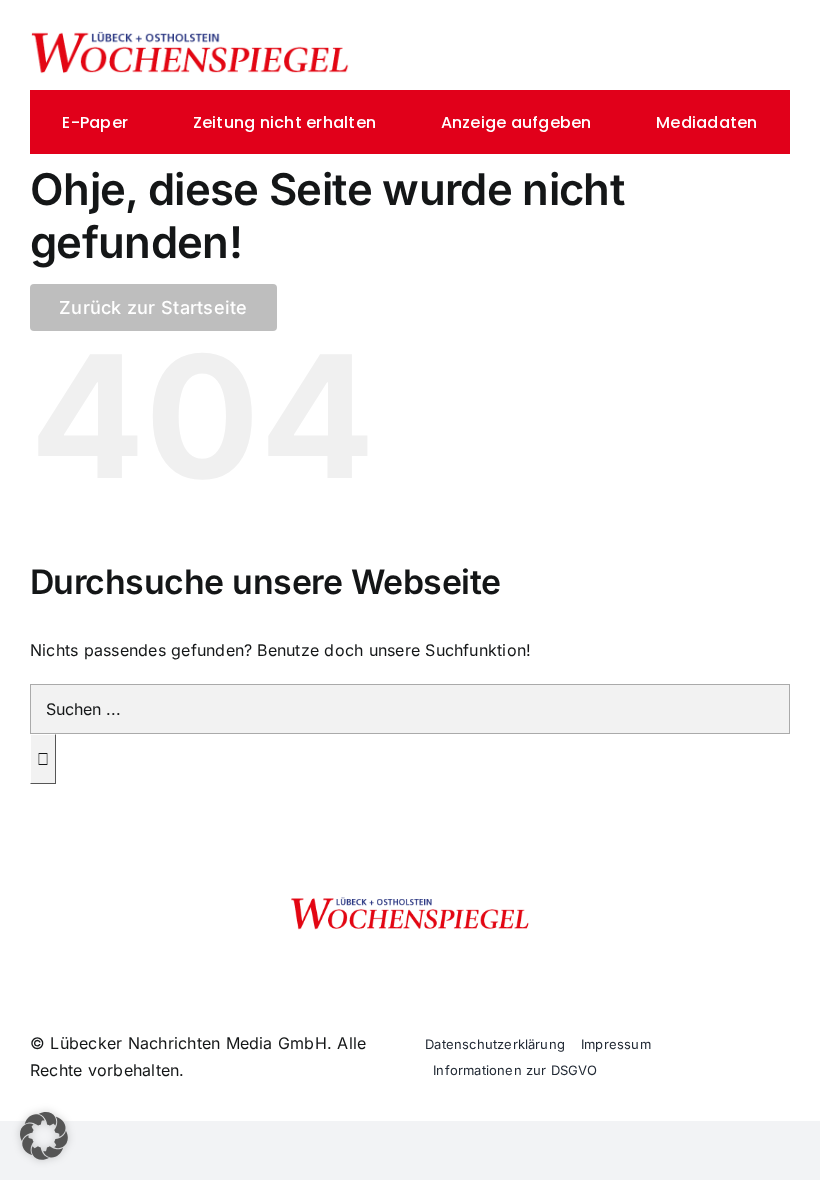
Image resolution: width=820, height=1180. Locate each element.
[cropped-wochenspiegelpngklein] (190, 38)
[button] (44, 1136)
